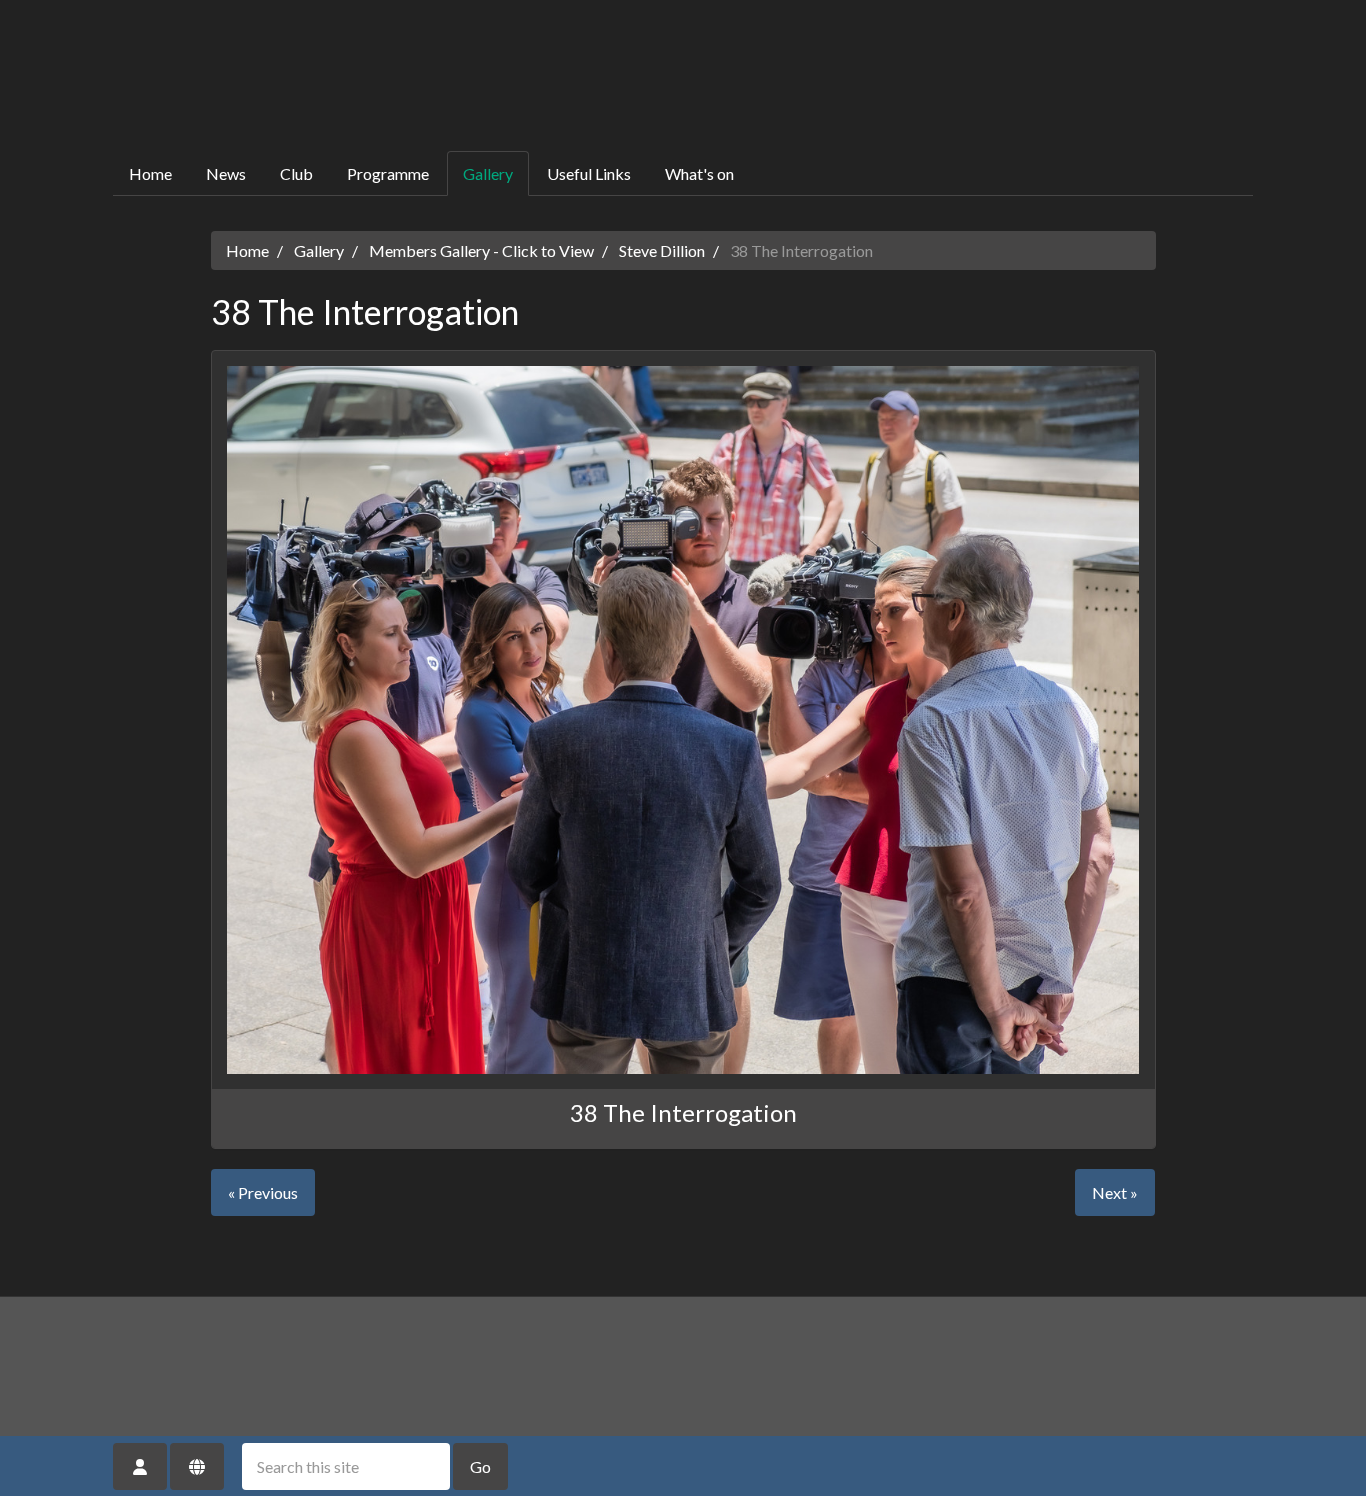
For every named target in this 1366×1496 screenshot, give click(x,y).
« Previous (263, 1192)
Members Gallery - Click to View (481, 250)
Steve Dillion (662, 250)
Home (150, 173)
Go (480, 1466)
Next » (1115, 1192)
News (226, 173)
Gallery (488, 173)
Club (296, 173)
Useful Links (589, 173)
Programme (388, 173)
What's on (699, 173)
